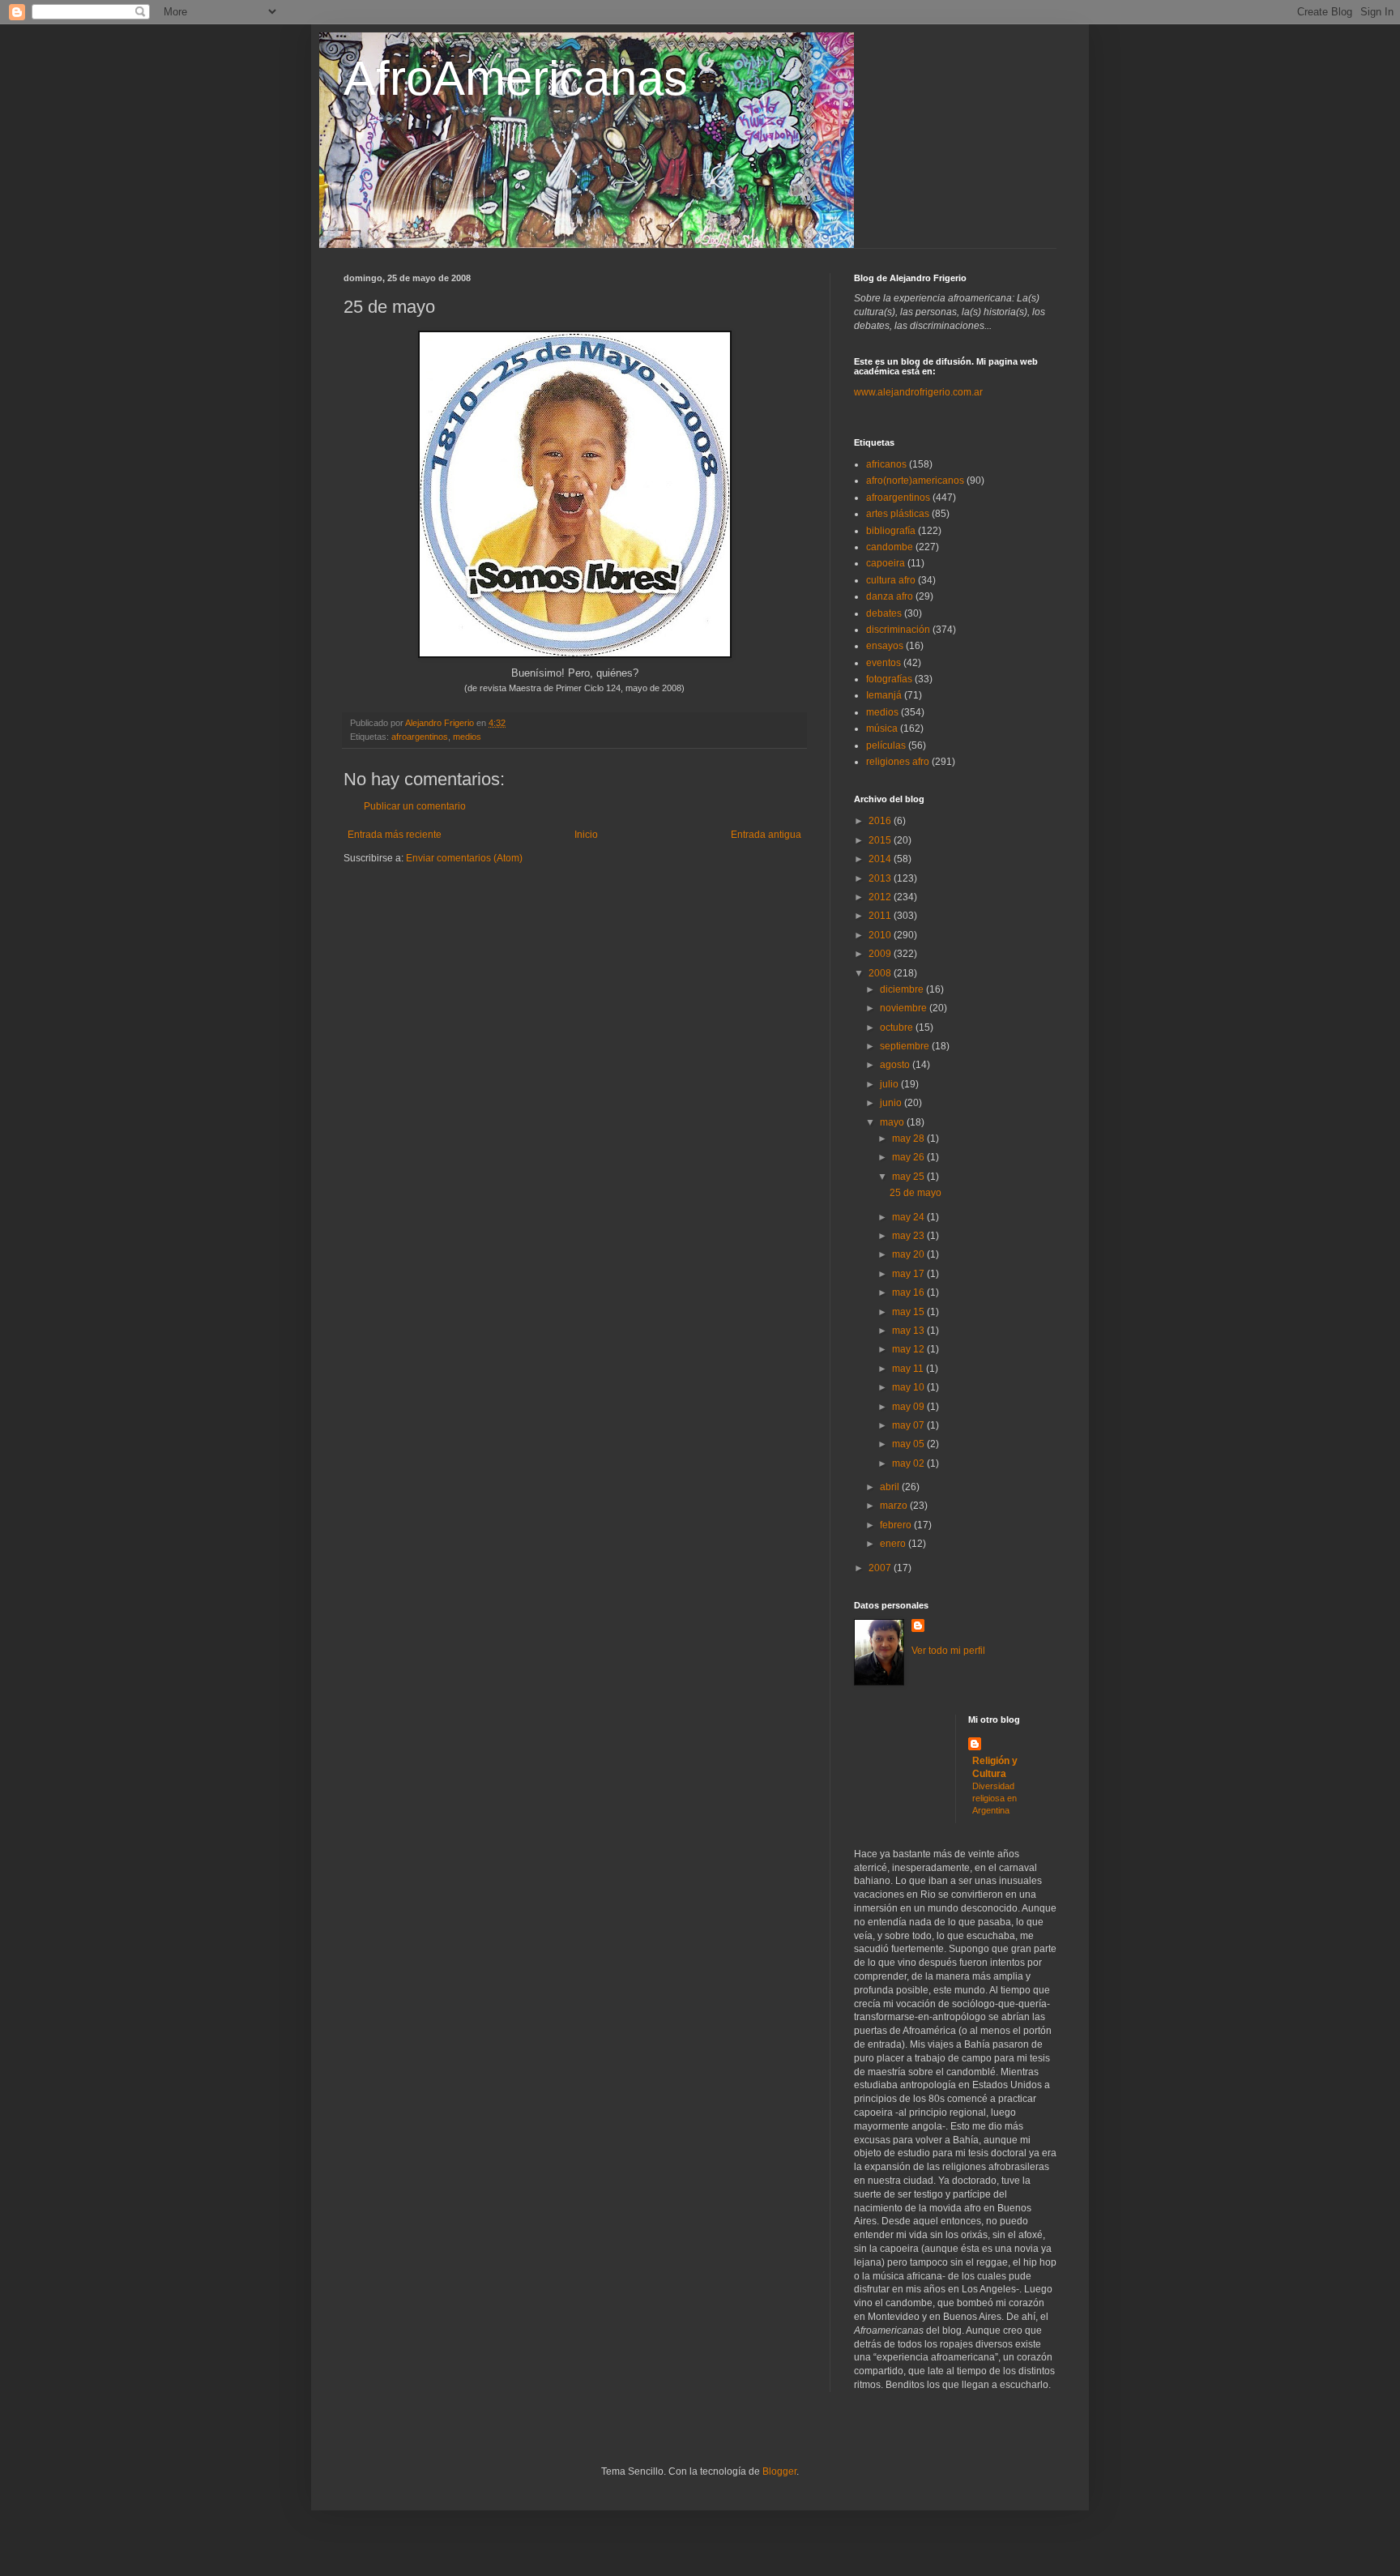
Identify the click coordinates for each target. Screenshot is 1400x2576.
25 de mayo (916, 1193)
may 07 (909, 1425)
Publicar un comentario (415, 806)
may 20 (909, 1254)
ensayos (885, 646)
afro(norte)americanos (915, 481)
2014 (881, 859)
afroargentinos (420, 737)
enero (894, 1544)
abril (891, 1487)
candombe (890, 547)
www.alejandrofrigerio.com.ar (918, 392)
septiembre (906, 1046)
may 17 (909, 1274)
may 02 (909, 1463)
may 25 (909, 1177)
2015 (881, 840)
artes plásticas (898, 514)
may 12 (909, 1349)
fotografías (889, 679)
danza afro (890, 596)
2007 (881, 1568)
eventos (884, 663)
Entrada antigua (766, 835)
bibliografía (891, 531)
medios (467, 737)
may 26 (909, 1157)
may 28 (909, 1138)
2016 (881, 821)
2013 (881, 878)
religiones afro (898, 762)
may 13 (909, 1331)
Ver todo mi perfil (948, 1651)
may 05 (909, 1444)
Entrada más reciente (395, 835)
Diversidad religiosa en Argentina (995, 1798)
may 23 (909, 1236)
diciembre (903, 989)
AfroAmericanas (516, 78)
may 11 (909, 1369)
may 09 (909, 1407)
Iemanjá (884, 695)
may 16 (909, 1292)
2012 (881, 897)
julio (890, 1084)
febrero (897, 1525)
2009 (881, 954)
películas (886, 745)
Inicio (586, 835)
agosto (896, 1065)
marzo (895, 1506)
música (882, 728)
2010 (881, 935)
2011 (881, 916)
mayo (893, 1122)
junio (892, 1103)
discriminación (898, 630)
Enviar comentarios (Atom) (464, 858)
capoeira (886, 563)
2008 (881, 973)
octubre (898, 1027)
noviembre (905, 1008)
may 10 (909, 1387)
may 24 (909, 1217)
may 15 (909, 1312)
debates (884, 613)
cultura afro (891, 580)
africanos (886, 464)
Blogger (779, 2471)
